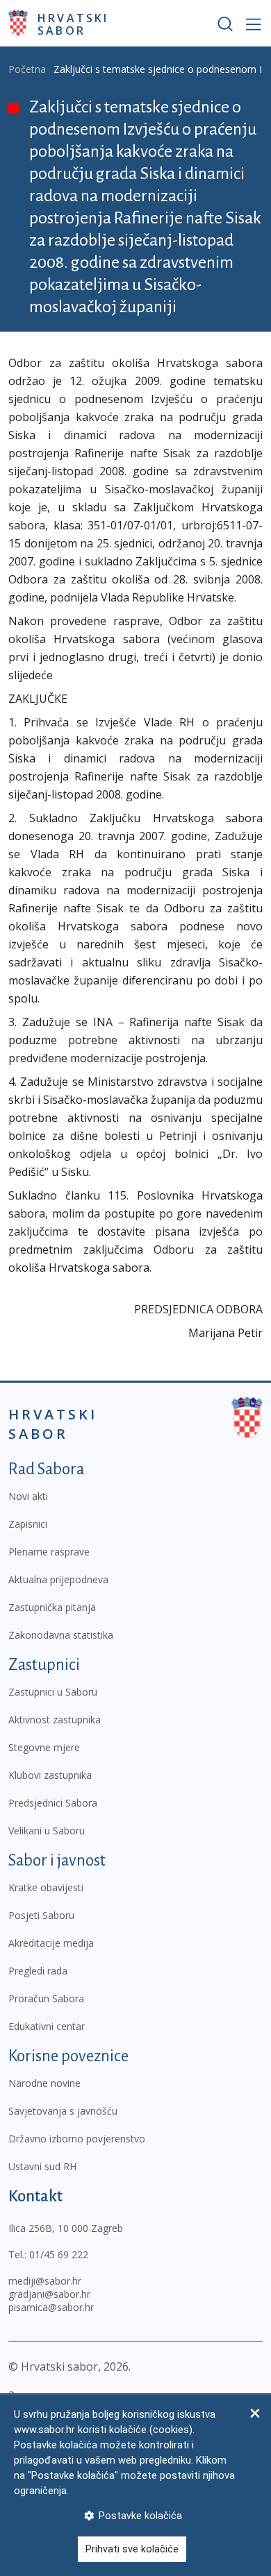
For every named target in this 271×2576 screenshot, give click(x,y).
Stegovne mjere (44, 1747)
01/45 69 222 (59, 2254)
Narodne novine (44, 2083)
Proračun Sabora (46, 1998)
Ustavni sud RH (42, 2166)
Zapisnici (28, 1524)
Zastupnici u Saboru (53, 1692)
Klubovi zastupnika (50, 1775)
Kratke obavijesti (46, 1887)
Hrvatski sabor (73, 24)
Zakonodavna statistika (61, 1635)
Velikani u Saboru (47, 1831)
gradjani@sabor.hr (49, 2294)
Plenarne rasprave (49, 1552)
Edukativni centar (47, 2026)
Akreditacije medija (51, 1943)
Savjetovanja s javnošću (63, 2111)
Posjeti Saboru (41, 1915)
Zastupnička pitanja (52, 1607)
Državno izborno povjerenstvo (77, 2139)
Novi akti (28, 1496)
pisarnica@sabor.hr (51, 2307)
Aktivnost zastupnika (55, 1720)
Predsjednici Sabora (53, 1803)
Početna (27, 69)
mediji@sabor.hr (45, 2281)
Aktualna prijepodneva (58, 1579)
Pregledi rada (38, 1971)
